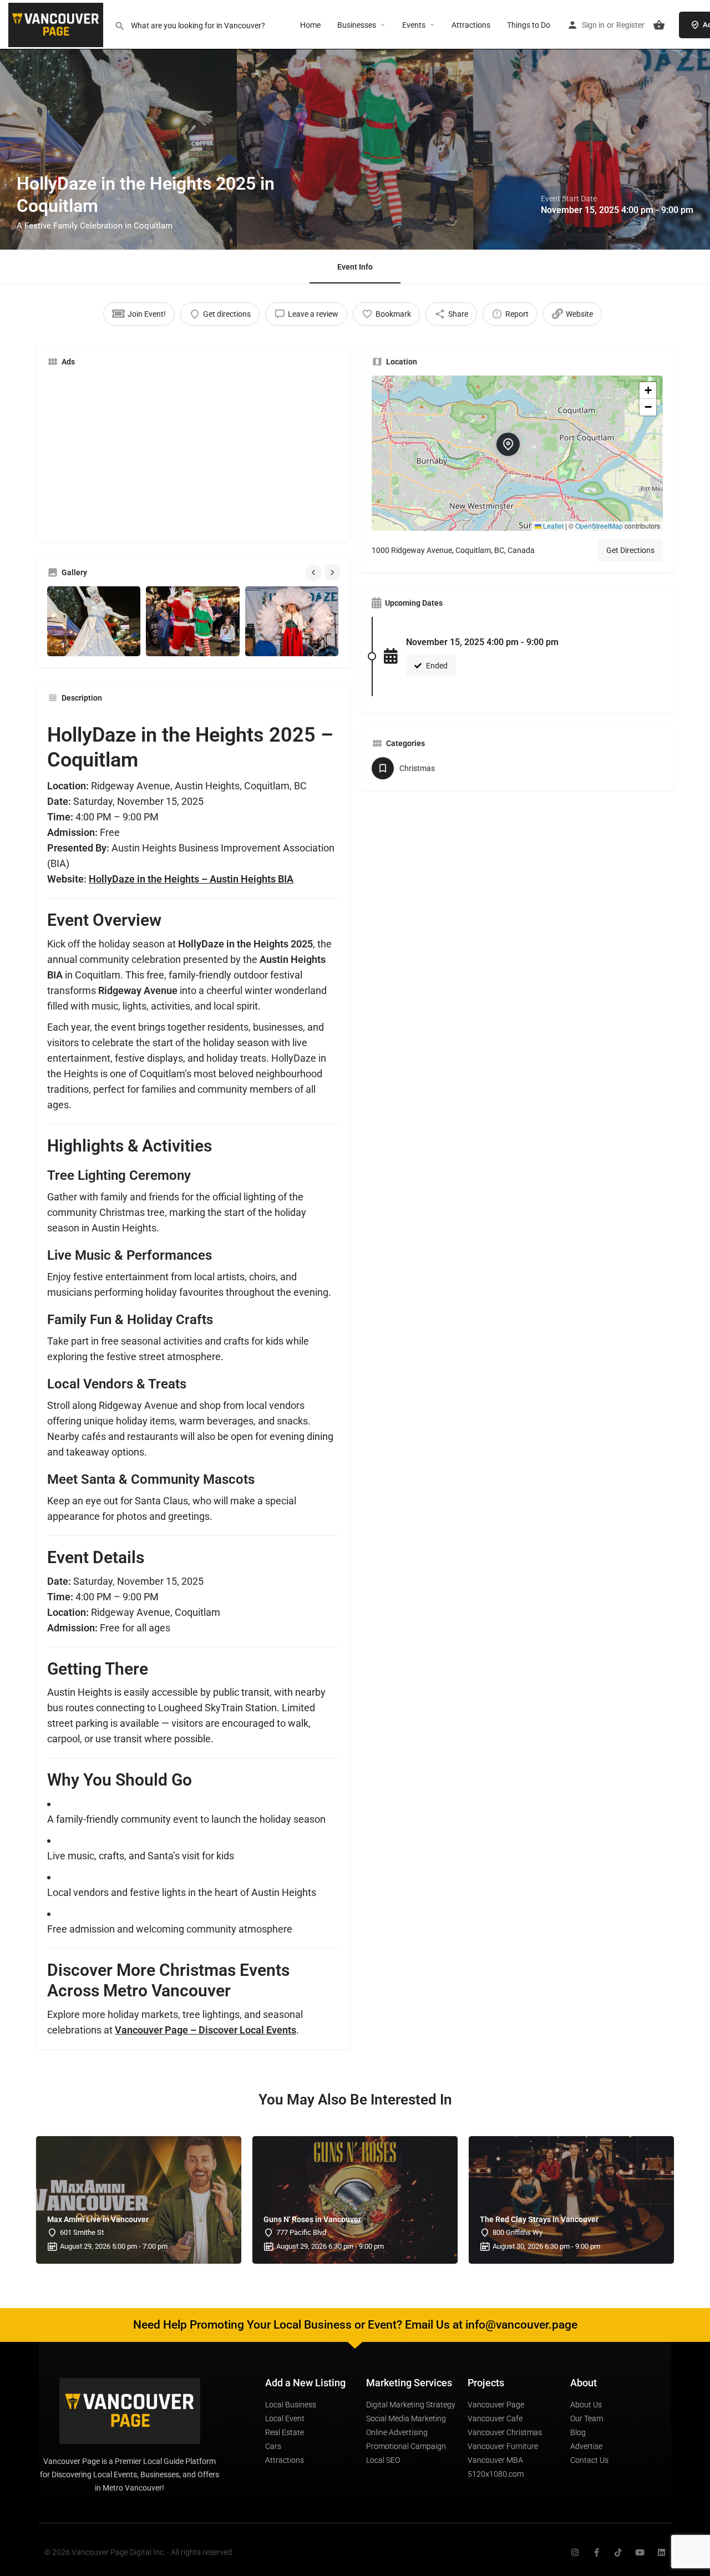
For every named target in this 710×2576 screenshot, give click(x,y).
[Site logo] (57, 24)
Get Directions (630, 550)
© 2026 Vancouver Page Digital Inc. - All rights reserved (138, 2552)
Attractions (471, 25)
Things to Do (529, 25)
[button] (517, 453)
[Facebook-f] (597, 2552)
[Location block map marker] (508, 444)
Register (630, 25)
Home (310, 25)
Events (414, 25)
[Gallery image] (94, 621)
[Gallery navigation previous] (315, 572)
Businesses (357, 25)
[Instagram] (575, 2552)
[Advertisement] (193, 453)
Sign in (593, 25)
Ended (436, 666)
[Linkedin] (661, 2552)
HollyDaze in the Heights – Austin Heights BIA (191, 879)
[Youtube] (640, 2552)
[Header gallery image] (118, 125)
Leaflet (552, 526)
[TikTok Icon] (618, 2552)
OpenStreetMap (599, 526)
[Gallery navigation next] (333, 572)
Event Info (355, 267)
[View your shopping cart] (659, 25)
